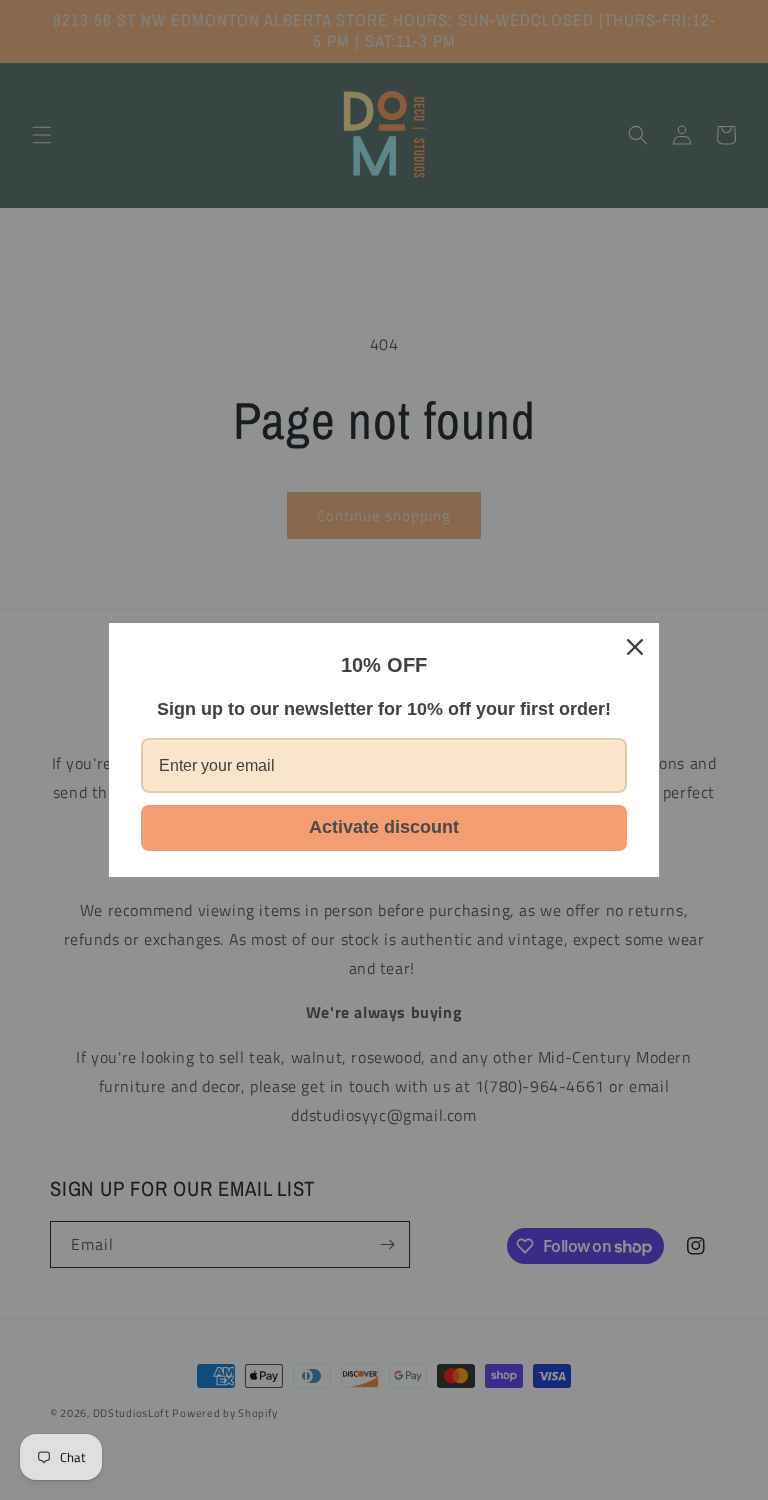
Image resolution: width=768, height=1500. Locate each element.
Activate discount (384, 827)
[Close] (635, 647)
